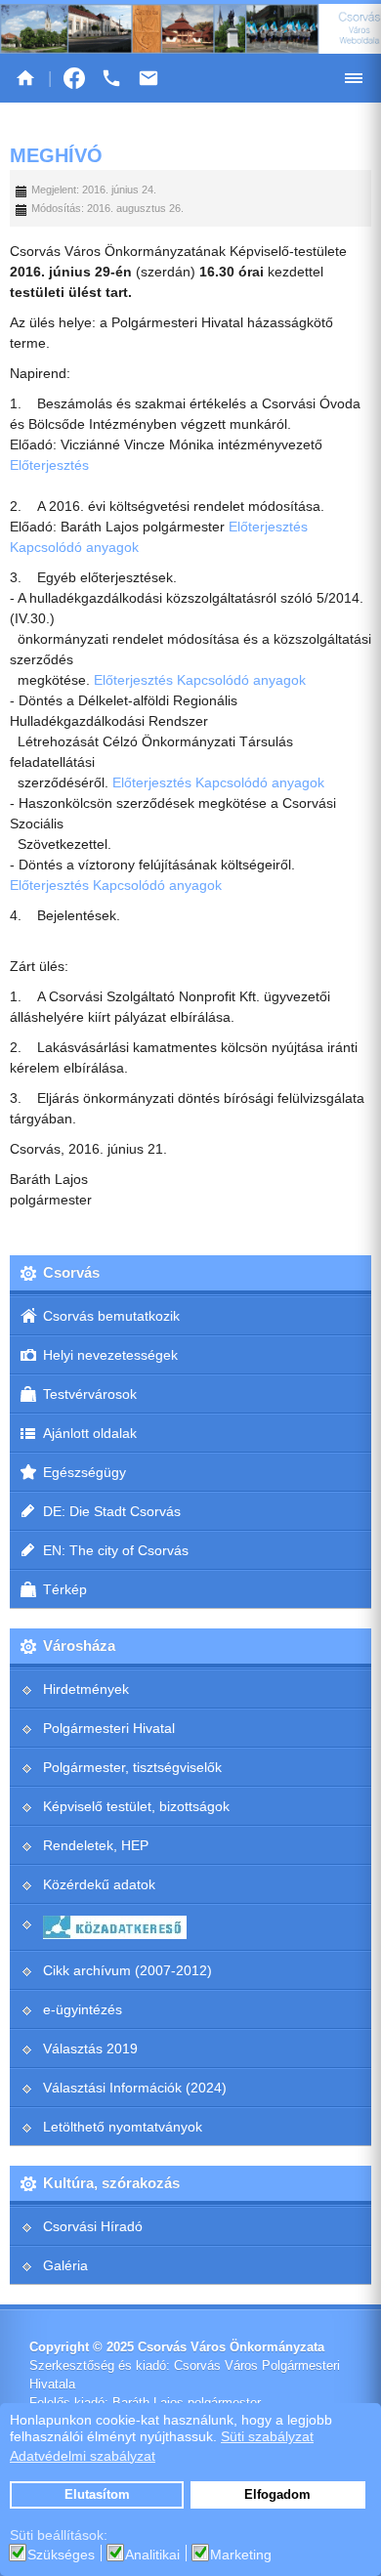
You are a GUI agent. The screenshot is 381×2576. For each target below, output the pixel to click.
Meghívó (56, 155)
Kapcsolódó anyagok (74, 547)
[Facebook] (74, 78)
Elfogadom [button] (277, 2495)
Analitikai (152, 2555)
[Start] (25, 78)
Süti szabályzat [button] (267, 2436)
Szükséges (61, 2555)
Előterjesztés (49, 465)
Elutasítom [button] (97, 2495)
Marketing (241, 2555)
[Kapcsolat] (148, 78)
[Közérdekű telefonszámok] (111, 78)
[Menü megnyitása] (354, 78)
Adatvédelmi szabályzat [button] (83, 2456)
